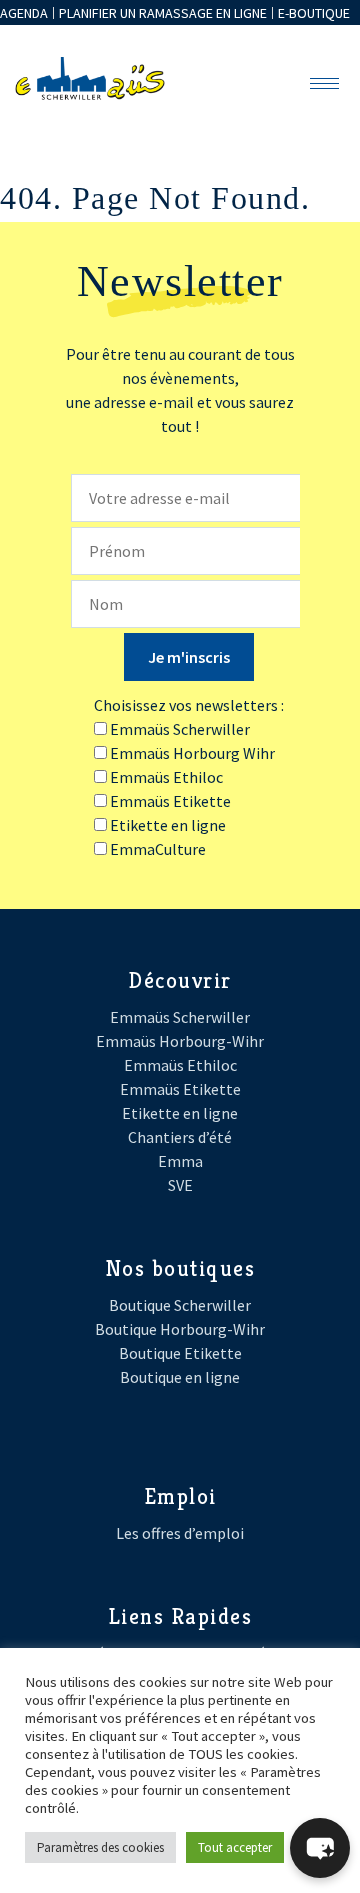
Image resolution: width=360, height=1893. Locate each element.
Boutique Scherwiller (180, 1305)
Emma (180, 1161)
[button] (320, 1848)
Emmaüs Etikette (180, 1089)
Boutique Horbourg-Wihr (180, 1329)
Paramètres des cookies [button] (100, 1847)
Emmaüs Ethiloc (180, 1065)
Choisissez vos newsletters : (189, 705)
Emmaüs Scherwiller (180, 1017)
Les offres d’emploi (180, 1533)
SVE (180, 1185)
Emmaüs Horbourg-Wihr (180, 1041)
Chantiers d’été (180, 1137)
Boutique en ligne (180, 1377)
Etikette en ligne (180, 1113)
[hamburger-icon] (324, 83)
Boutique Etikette (180, 1353)
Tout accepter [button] (235, 1847)
